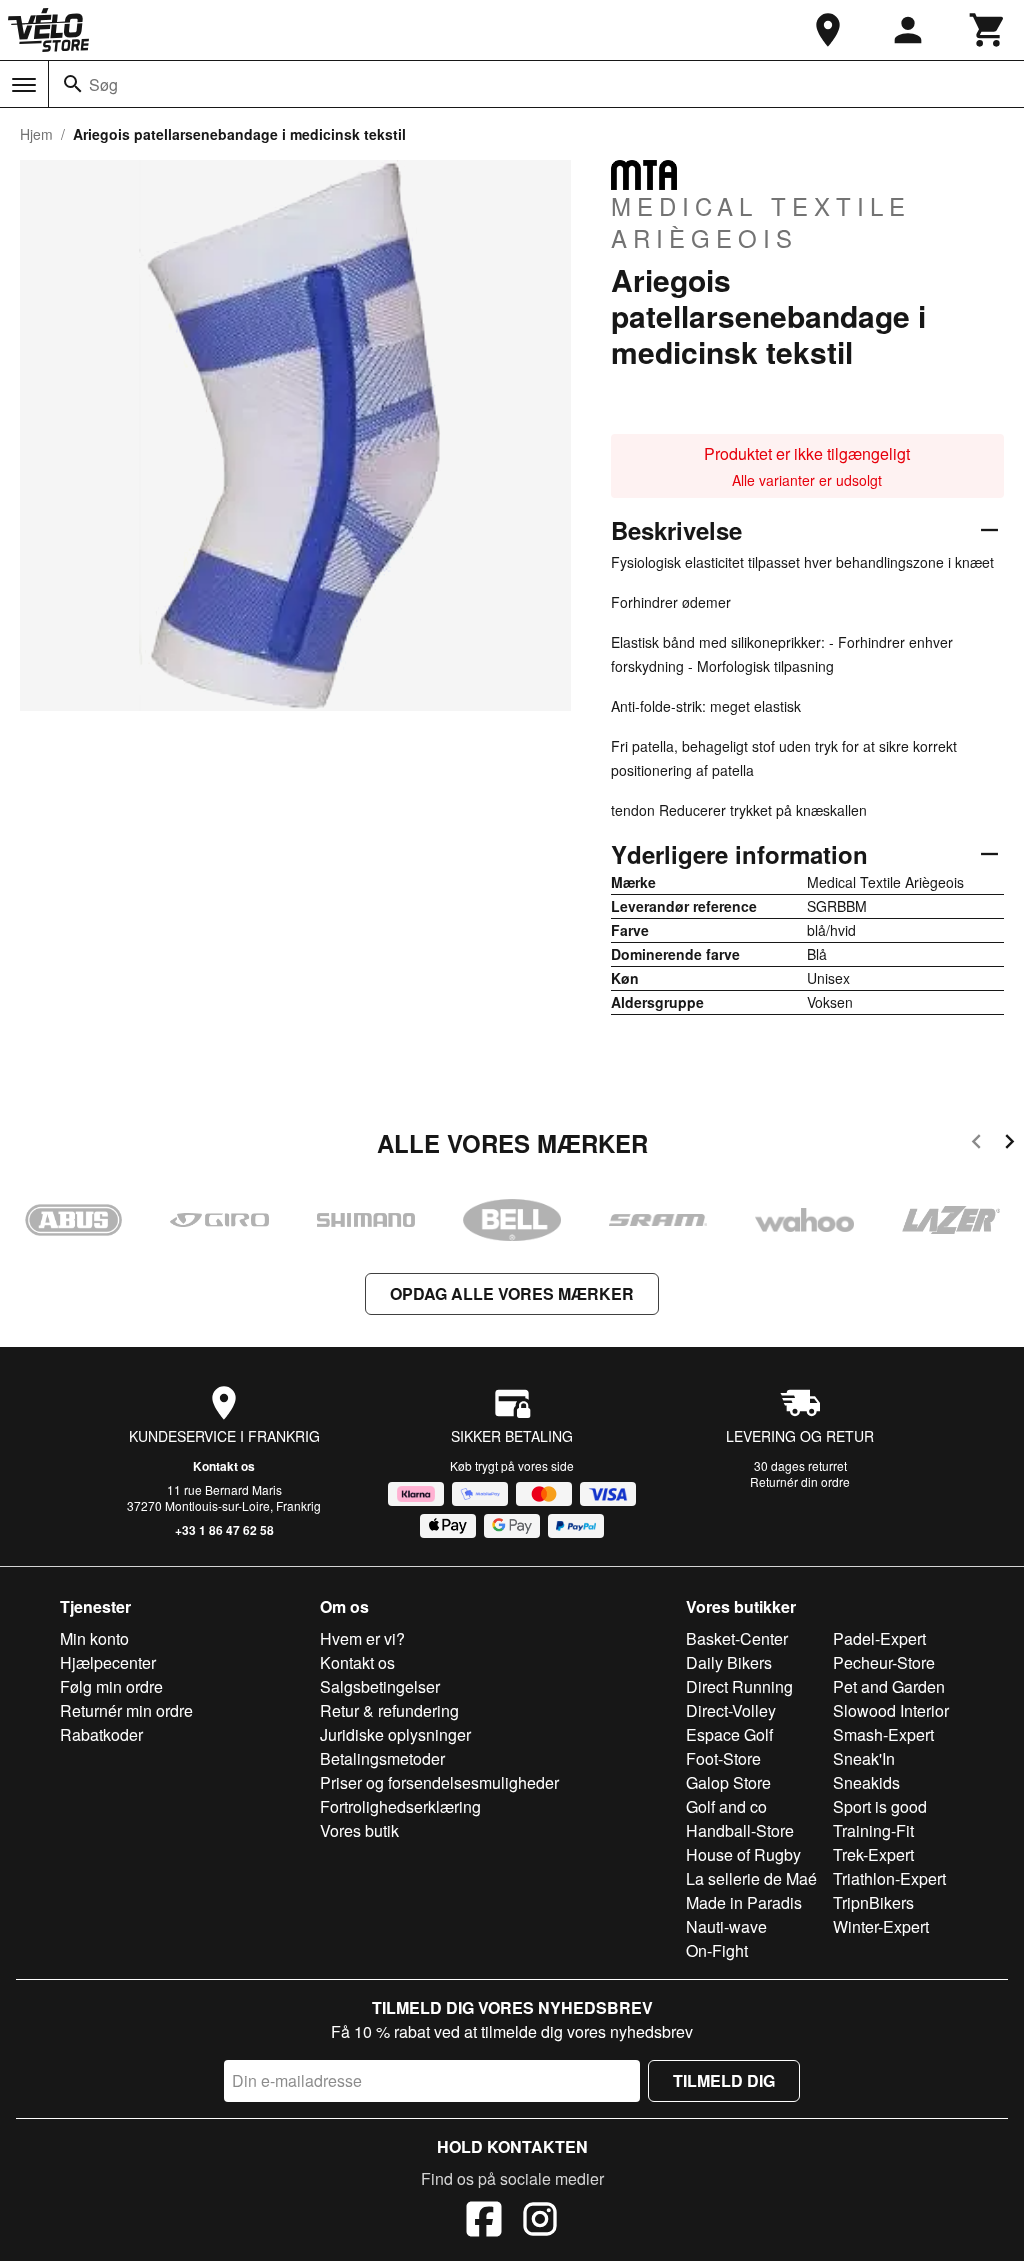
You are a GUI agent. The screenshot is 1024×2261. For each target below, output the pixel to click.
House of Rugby (743, 1854)
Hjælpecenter (108, 1662)
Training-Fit (873, 1830)
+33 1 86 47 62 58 (224, 1530)
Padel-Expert (879, 1638)
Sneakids (866, 1782)
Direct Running (739, 1686)
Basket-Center (737, 1638)
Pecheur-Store (884, 1662)
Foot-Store (723, 1758)
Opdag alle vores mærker (512, 1293)
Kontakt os (224, 1466)
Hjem (36, 134)
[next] (1009, 1144)
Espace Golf (729, 1734)
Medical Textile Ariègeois (761, 221)
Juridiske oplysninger (395, 1734)
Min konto (94, 1638)
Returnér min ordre (126, 1710)
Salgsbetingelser (380, 1686)
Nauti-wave (726, 1926)
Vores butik (359, 1830)
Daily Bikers (729, 1662)
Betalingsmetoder (382, 1758)
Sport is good (880, 1806)
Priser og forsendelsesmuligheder (439, 1782)
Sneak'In (864, 1758)
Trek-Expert (873, 1854)
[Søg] (73, 84)
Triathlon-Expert (889, 1878)
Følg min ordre (111, 1686)
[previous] (976, 1144)
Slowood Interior (891, 1710)
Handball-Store (740, 1830)
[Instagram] (540, 2222)
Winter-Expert (881, 1926)
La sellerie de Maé (751, 1878)
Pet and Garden (889, 1686)
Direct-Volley (731, 1710)
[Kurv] (988, 30)
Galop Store (728, 1782)
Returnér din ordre (800, 1481)
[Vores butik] (828, 30)
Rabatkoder (101, 1734)
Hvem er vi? (362, 1638)
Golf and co (726, 1806)
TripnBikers (873, 1902)
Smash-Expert (883, 1734)
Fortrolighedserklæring (400, 1806)
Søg (103, 84)
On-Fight (717, 1950)
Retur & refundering (389, 1710)
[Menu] (24, 85)
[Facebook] (484, 2222)
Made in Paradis (744, 1902)
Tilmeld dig (724, 2080)
